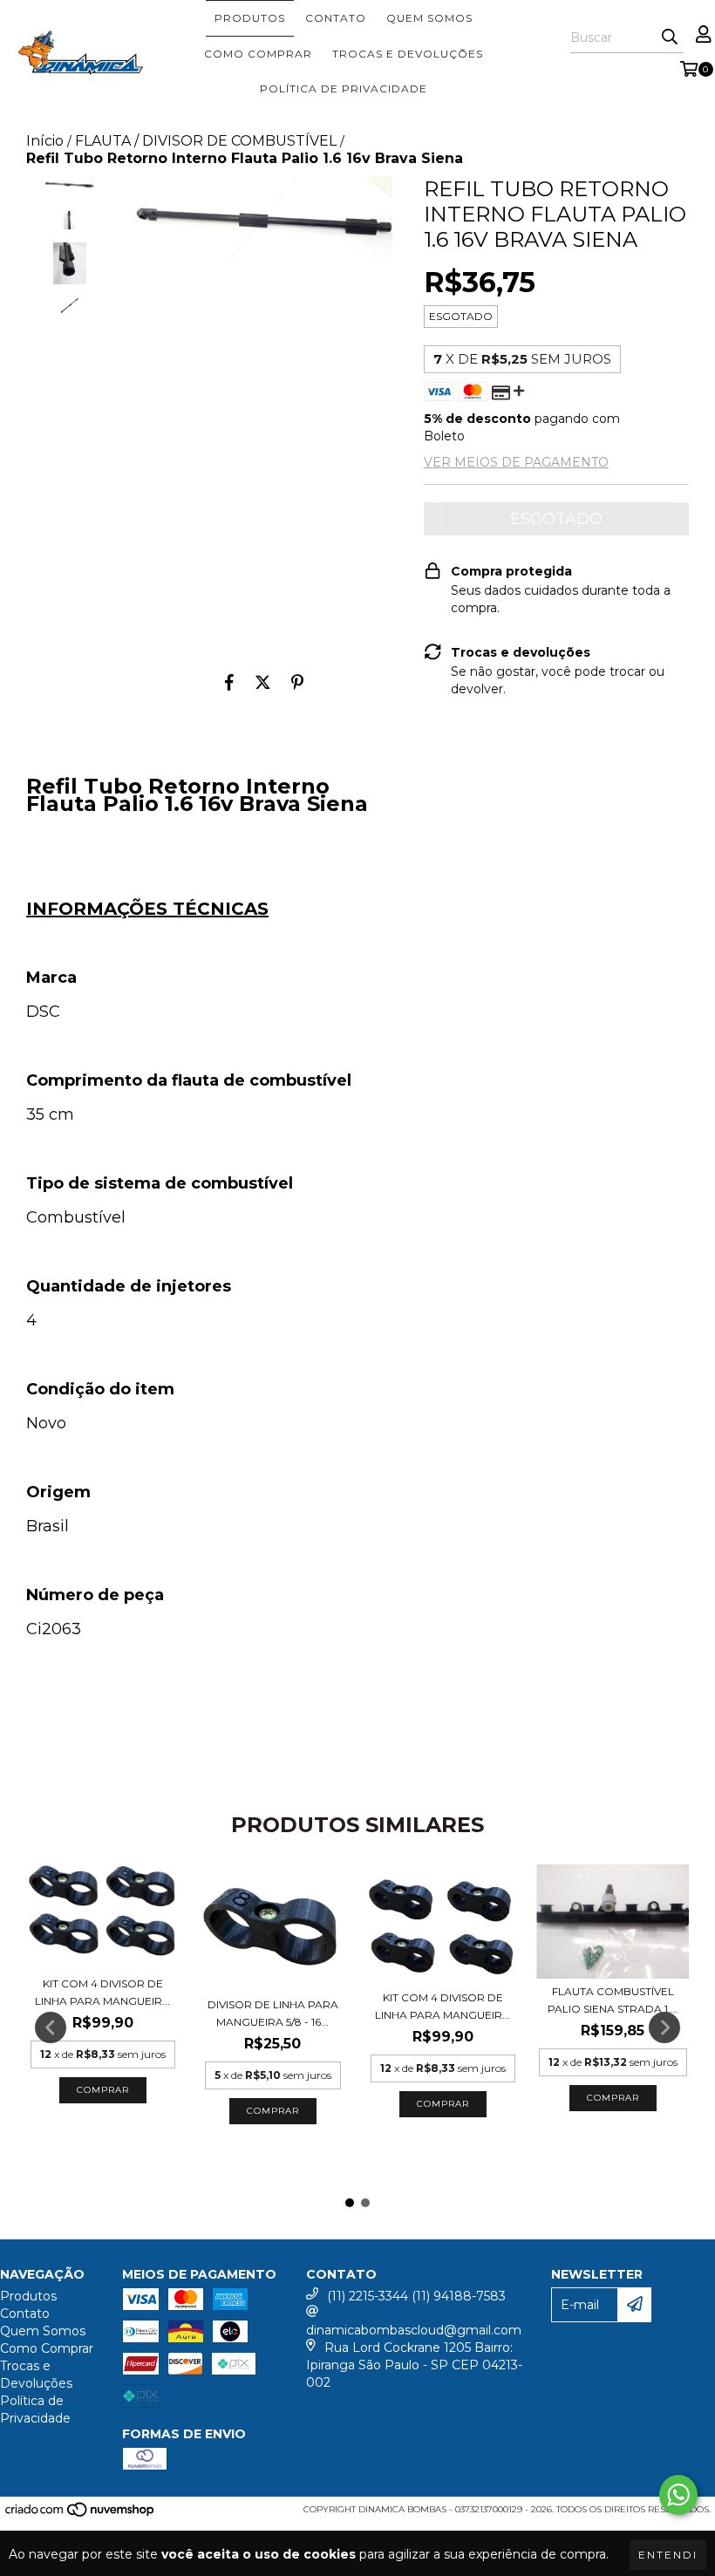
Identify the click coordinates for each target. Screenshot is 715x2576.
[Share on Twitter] (263, 682)
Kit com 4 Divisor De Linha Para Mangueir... (102, 1992)
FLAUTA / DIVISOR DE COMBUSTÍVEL (206, 141)
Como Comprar (258, 54)
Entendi (668, 2555)
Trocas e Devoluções (408, 54)
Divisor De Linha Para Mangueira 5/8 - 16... (273, 2013)
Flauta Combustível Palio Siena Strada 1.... (613, 2000)
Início (45, 141)
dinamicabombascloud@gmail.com (414, 2330)
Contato (336, 18)
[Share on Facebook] (229, 682)
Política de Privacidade (344, 89)
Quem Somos (429, 18)
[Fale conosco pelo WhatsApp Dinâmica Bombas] (678, 2495)
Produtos (250, 18)
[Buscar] (670, 37)
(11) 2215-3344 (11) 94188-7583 (416, 2296)
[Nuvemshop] (81, 2515)
